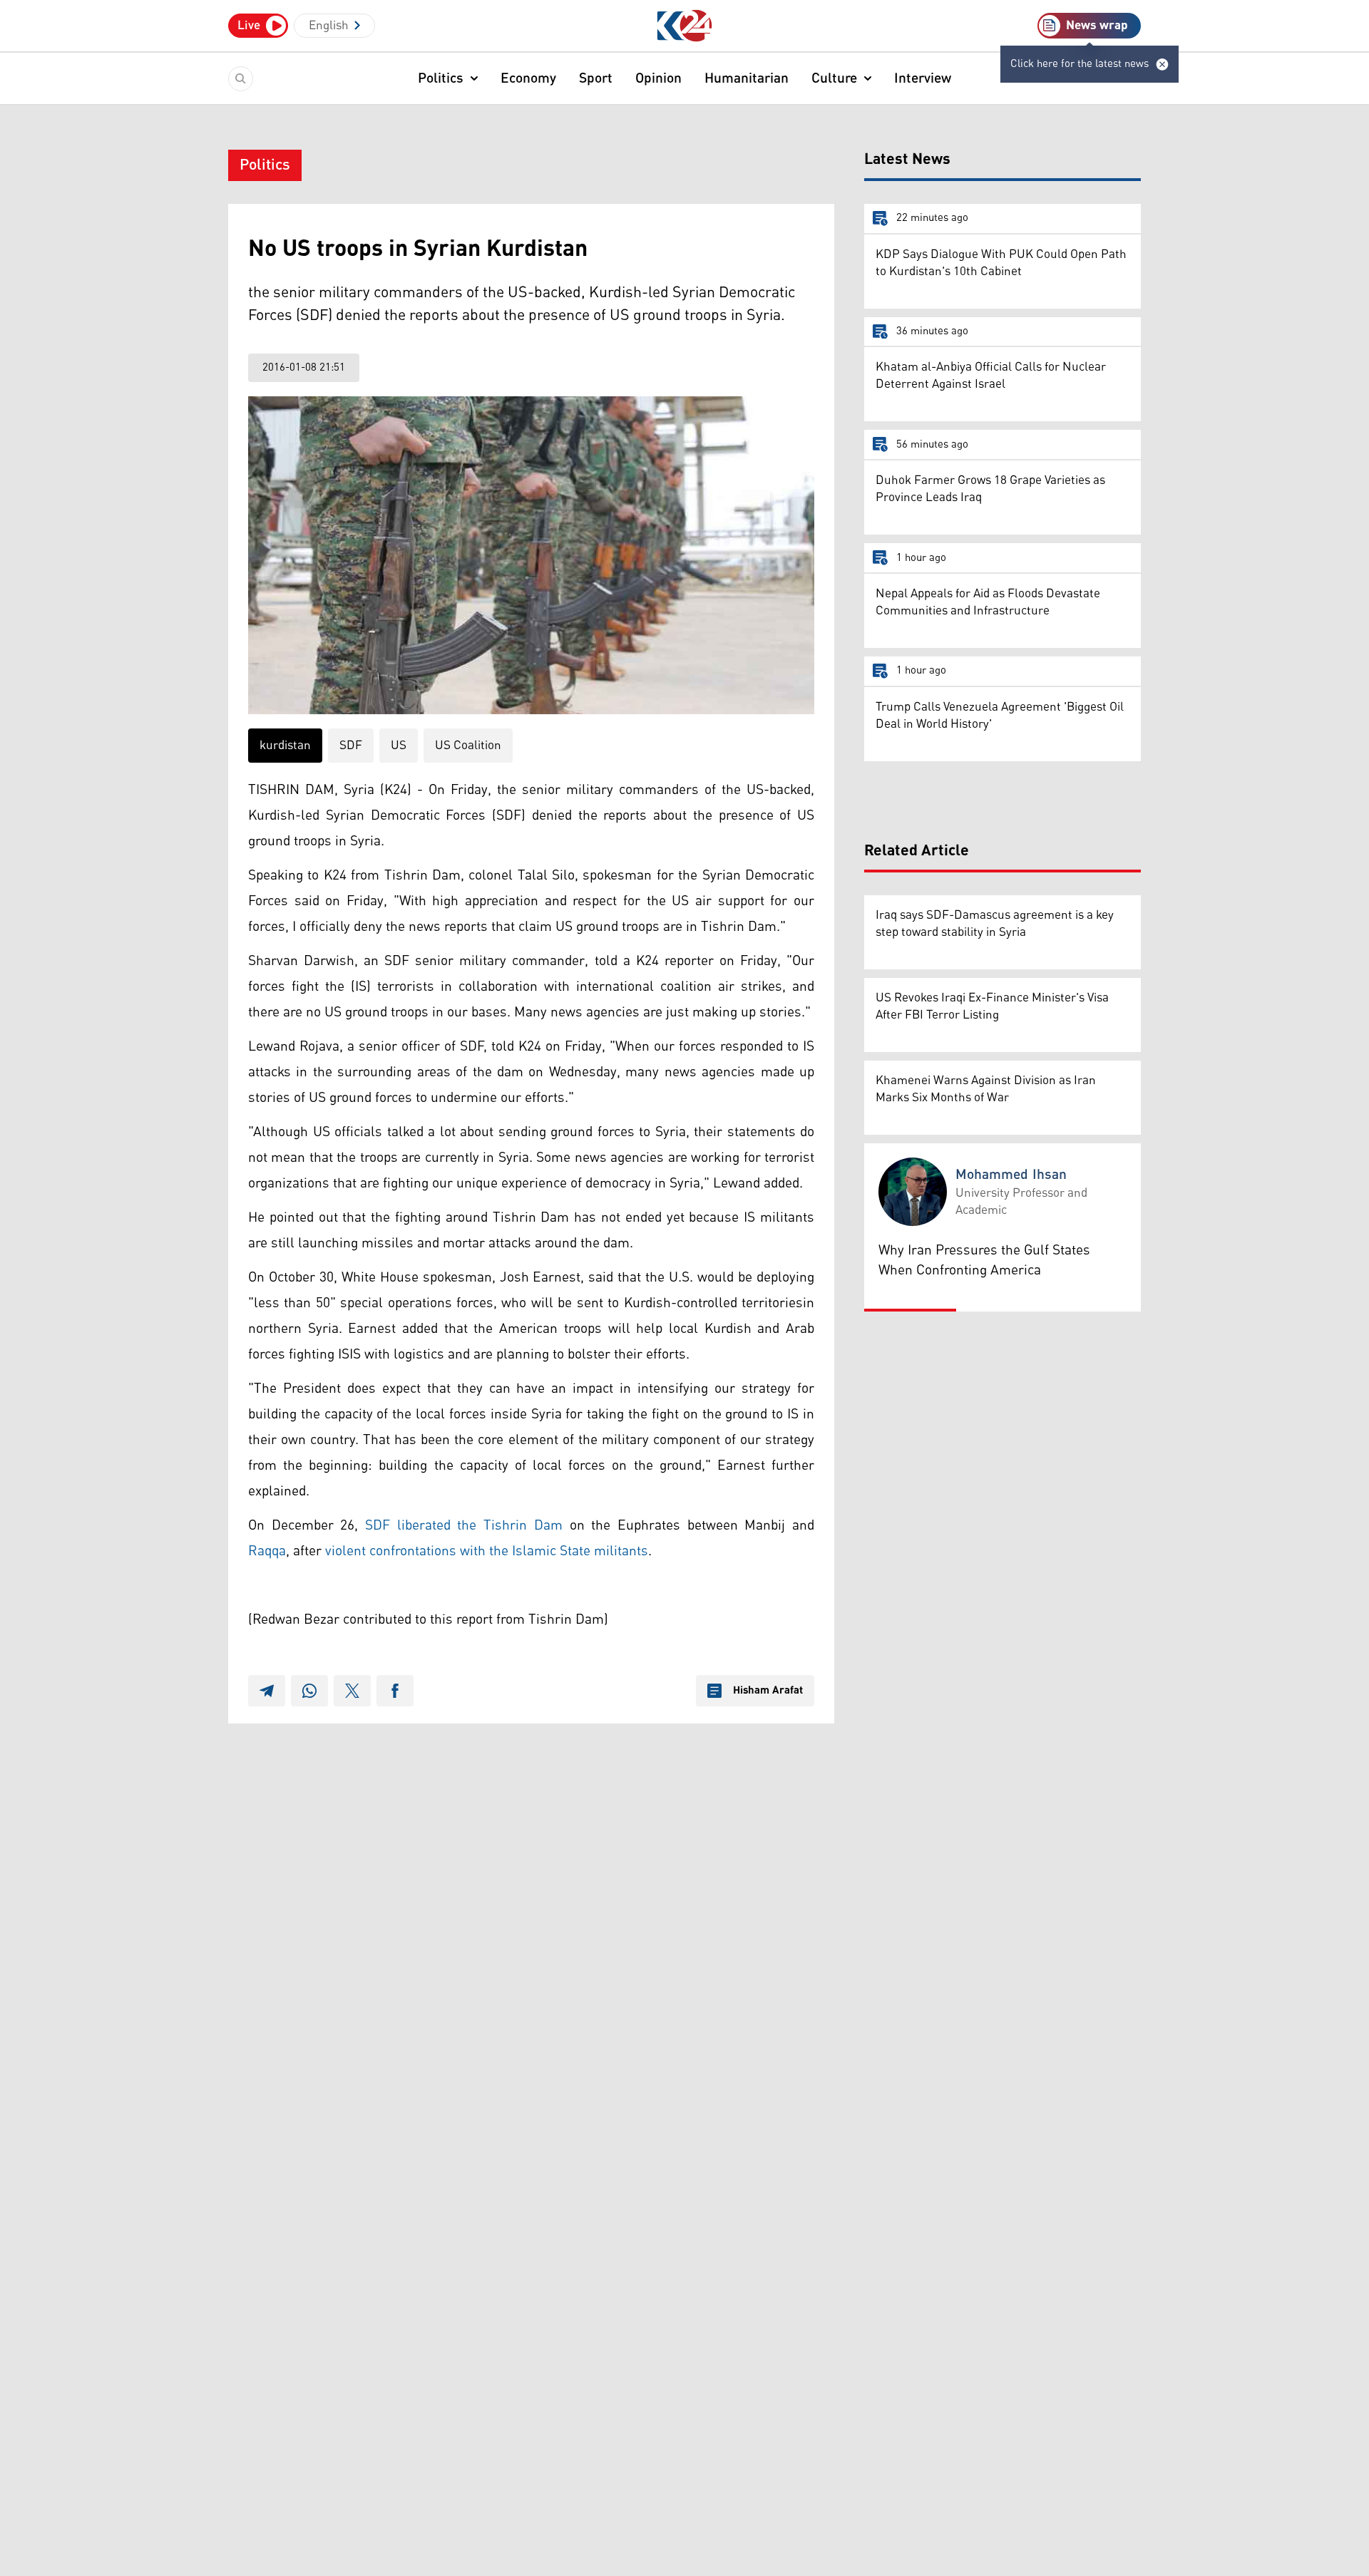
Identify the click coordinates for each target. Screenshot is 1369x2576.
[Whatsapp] (309, 1691)
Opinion (658, 78)
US (399, 746)
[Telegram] (267, 1691)
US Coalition (468, 746)
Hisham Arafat (768, 1691)
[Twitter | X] (352, 1691)
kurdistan (285, 746)
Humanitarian (747, 78)
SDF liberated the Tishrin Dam (464, 1525)
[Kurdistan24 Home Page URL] (685, 26)
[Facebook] (395, 1691)
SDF (351, 746)
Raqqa (267, 1551)
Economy (528, 78)
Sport (596, 78)
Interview (923, 78)
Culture (834, 78)
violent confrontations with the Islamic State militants (487, 1551)
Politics (441, 78)
